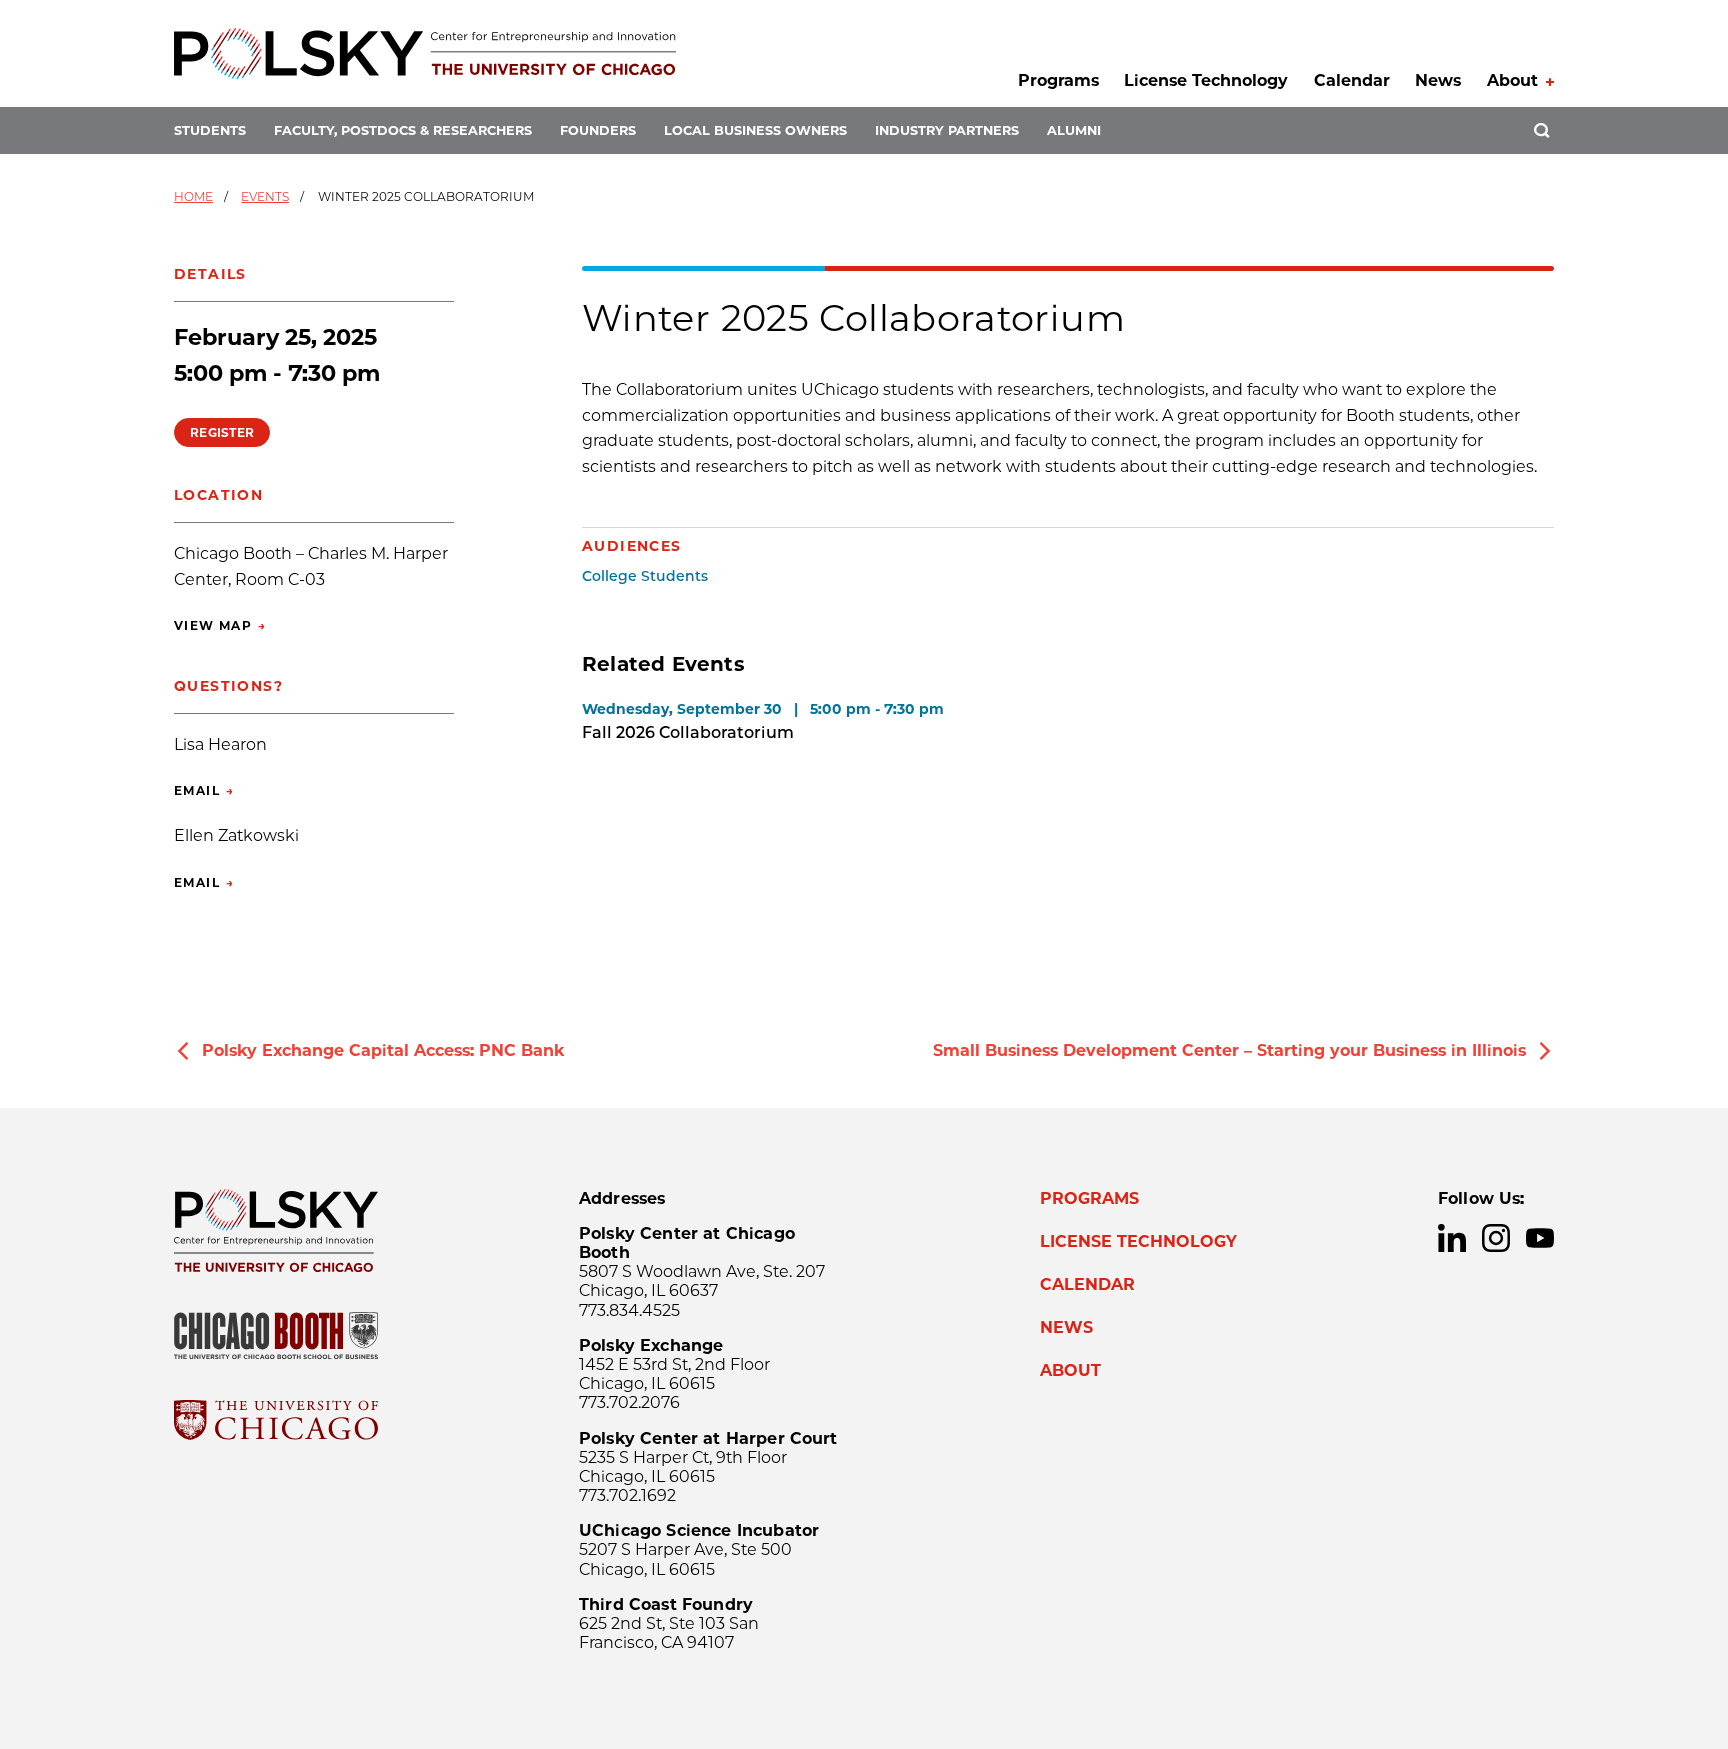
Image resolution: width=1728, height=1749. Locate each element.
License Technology (1206, 80)
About (1512, 80)
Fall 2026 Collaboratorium (688, 732)
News (1438, 80)
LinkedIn (1452, 1238)
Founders (598, 130)
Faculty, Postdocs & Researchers (403, 130)
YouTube (1540, 1238)
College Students (645, 576)
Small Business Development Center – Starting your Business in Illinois (1229, 1050)
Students (210, 130)
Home (193, 196)
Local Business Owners (755, 130)
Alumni (1074, 130)
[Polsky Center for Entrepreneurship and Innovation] (425, 53)
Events (265, 196)
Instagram (1496, 1238)
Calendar (1352, 80)
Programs (1058, 80)
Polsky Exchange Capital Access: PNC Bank (383, 1050)
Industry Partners (947, 130)
